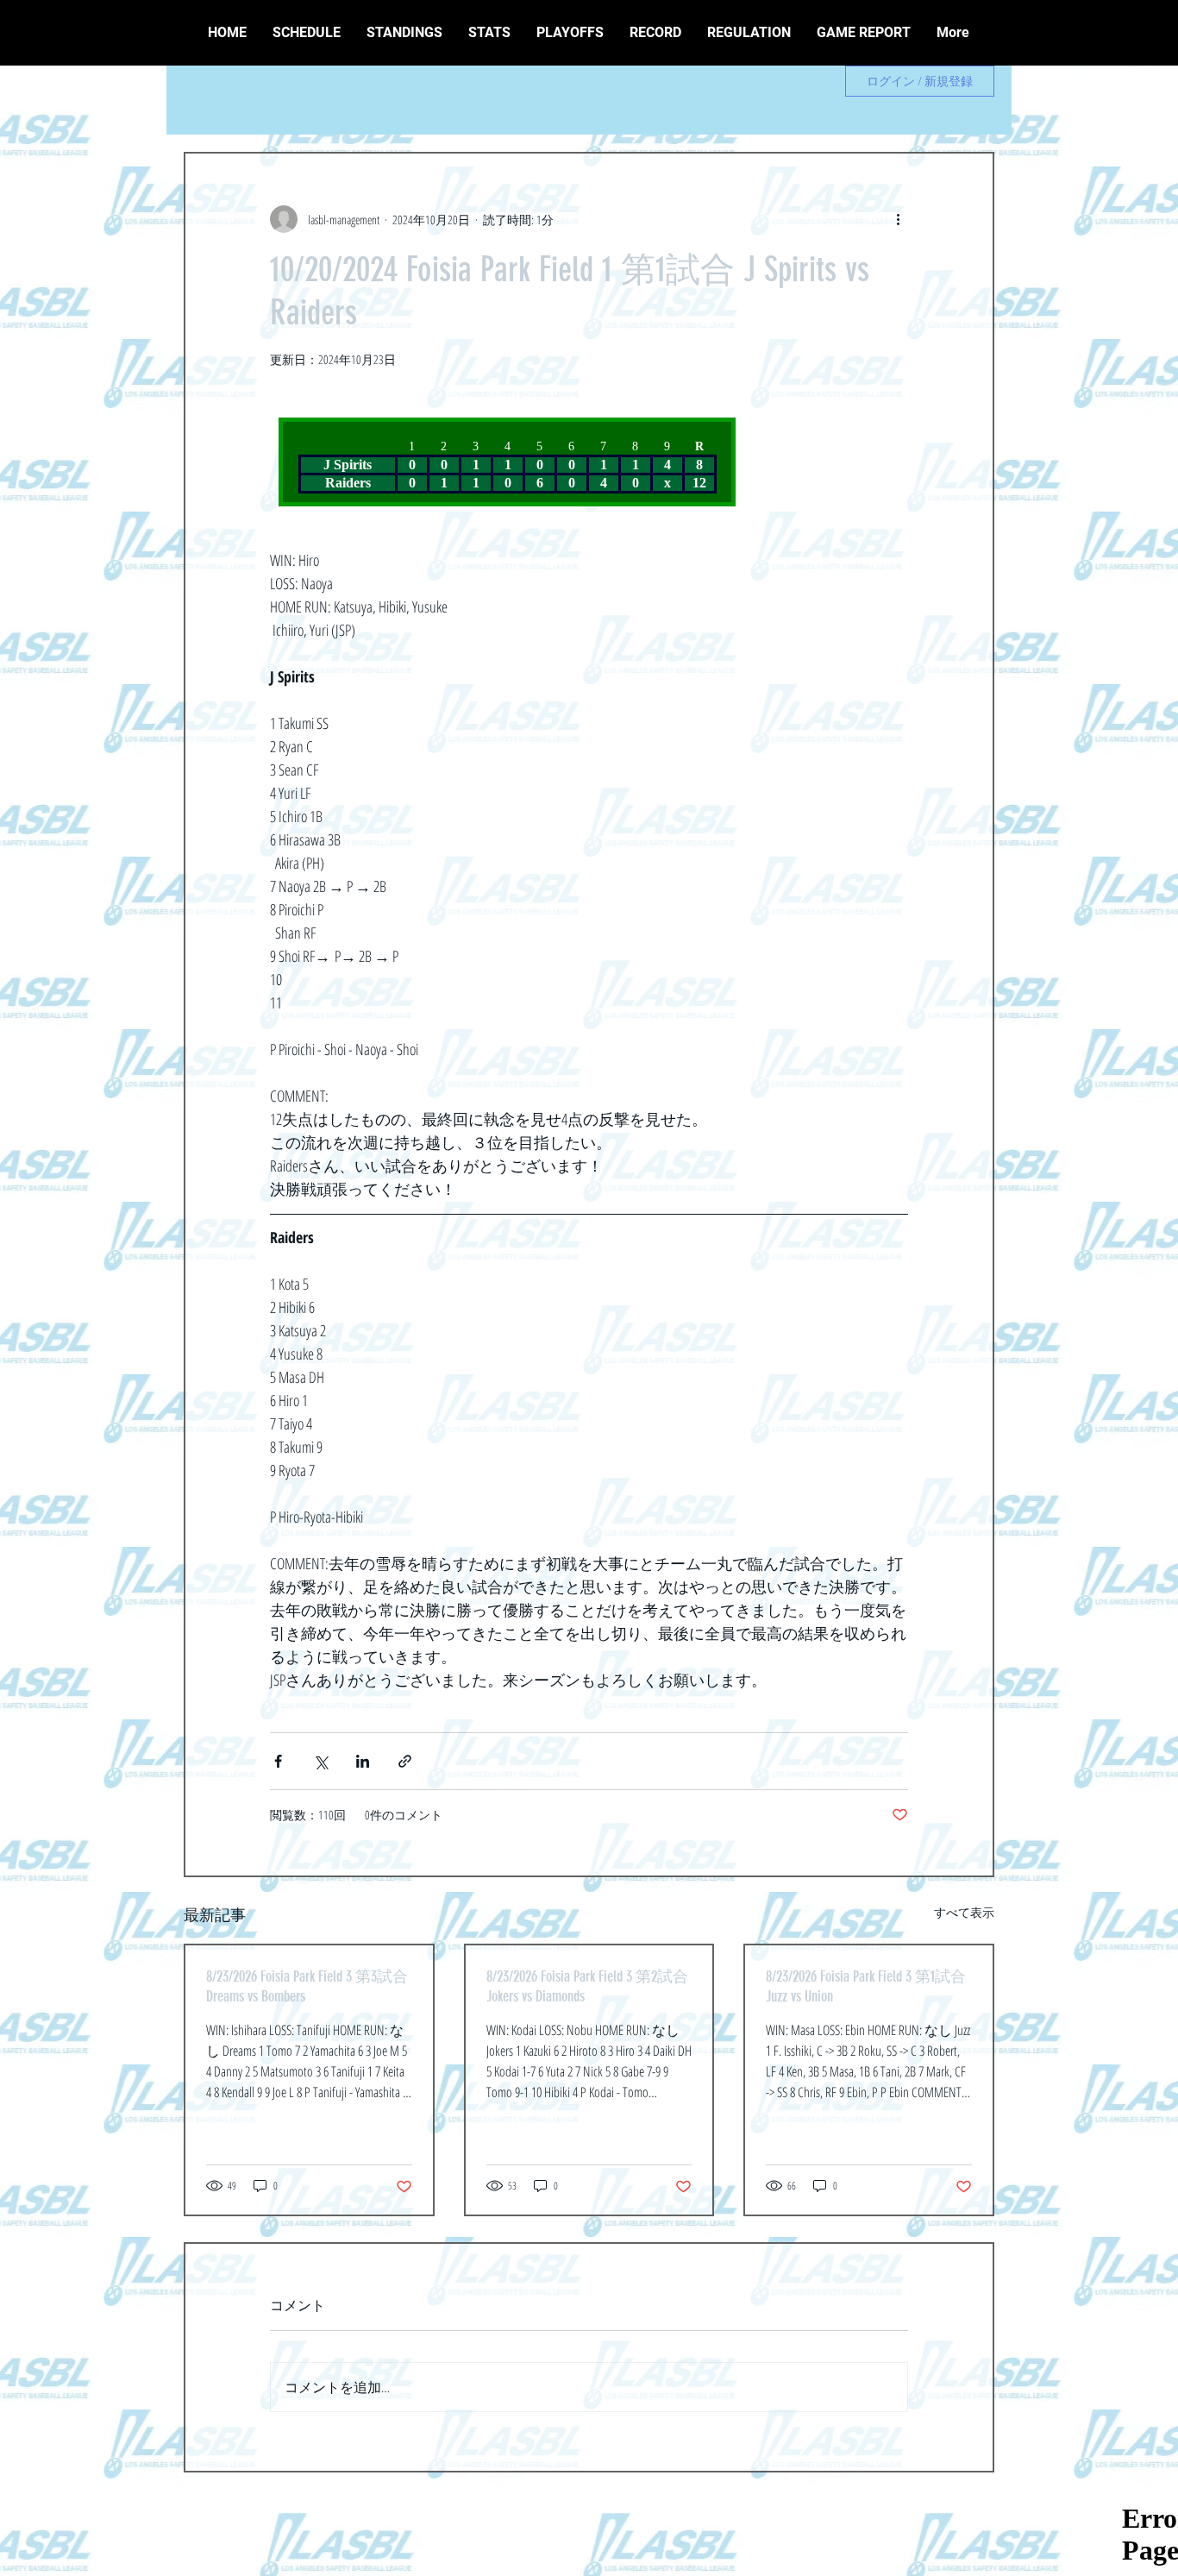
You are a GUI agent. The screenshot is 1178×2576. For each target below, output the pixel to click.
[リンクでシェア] (405, 1761)
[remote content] (513, 462)
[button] (655, 33)
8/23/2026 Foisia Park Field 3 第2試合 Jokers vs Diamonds (587, 1986)
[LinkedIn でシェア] (363, 1761)
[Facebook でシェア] (278, 1761)
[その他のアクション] (898, 219)
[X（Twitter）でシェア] (320, 1761)
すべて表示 (964, 1912)
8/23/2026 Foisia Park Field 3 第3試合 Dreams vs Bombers (307, 1986)
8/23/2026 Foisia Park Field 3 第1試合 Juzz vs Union (866, 1986)
